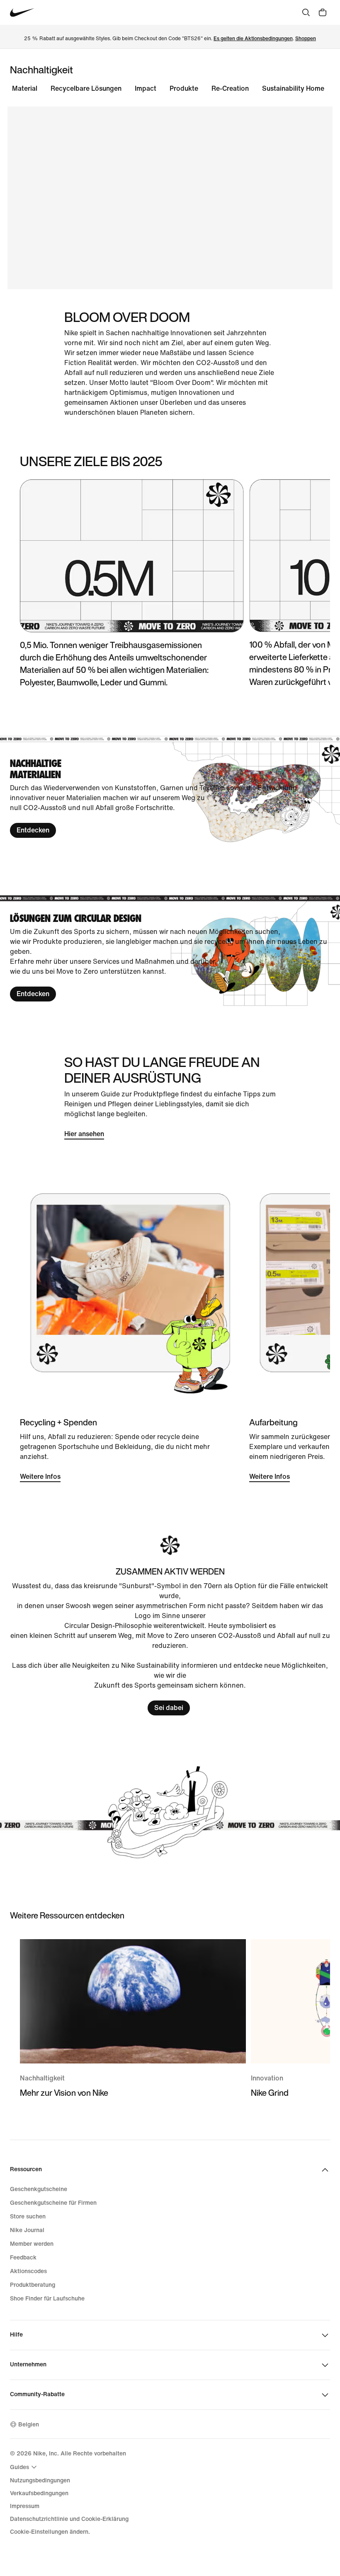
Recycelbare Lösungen (86, 88)
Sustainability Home (293, 88)
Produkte (184, 88)
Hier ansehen (84, 1134)
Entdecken (33, 830)
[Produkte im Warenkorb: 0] (323, 12)
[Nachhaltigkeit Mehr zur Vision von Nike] (133, 2019)
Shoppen (306, 39)
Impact (146, 88)
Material (25, 88)
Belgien (29, 2425)
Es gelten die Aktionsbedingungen (253, 39)
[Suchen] (306, 12)
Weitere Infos (40, 1477)
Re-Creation (230, 88)
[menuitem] (24, 2467)
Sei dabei (169, 1708)
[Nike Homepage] (22, 13)
